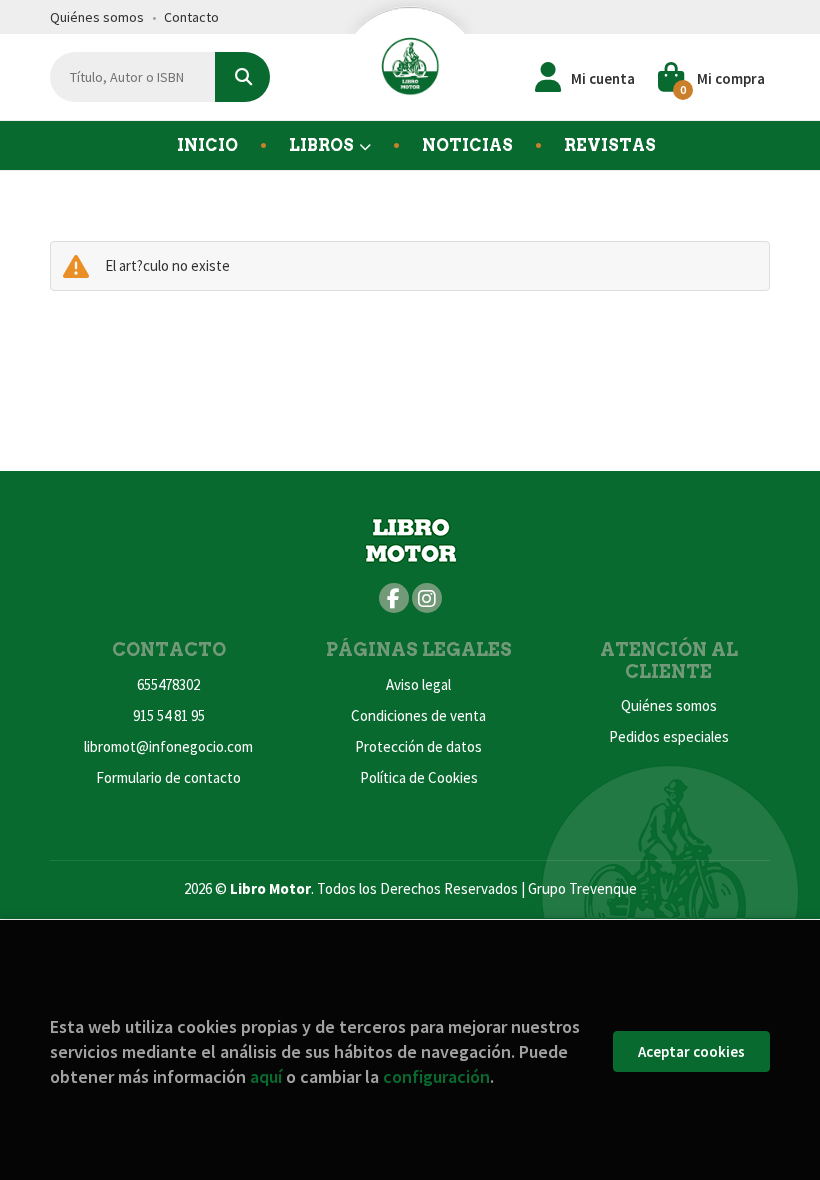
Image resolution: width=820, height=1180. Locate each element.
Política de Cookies (419, 777)
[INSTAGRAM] (427, 598)
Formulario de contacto (168, 777)
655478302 (168, 684)
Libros (323, 145)
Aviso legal (418, 684)
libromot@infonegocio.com (168, 746)
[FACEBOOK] (394, 598)
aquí (266, 1076)
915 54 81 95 (169, 715)
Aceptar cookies (691, 1051)
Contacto (191, 17)
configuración (436, 1076)
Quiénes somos (97, 17)
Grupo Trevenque (582, 888)
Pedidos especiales (669, 736)
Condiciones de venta (418, 715)
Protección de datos (418, 746)
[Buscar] (242, 77)
